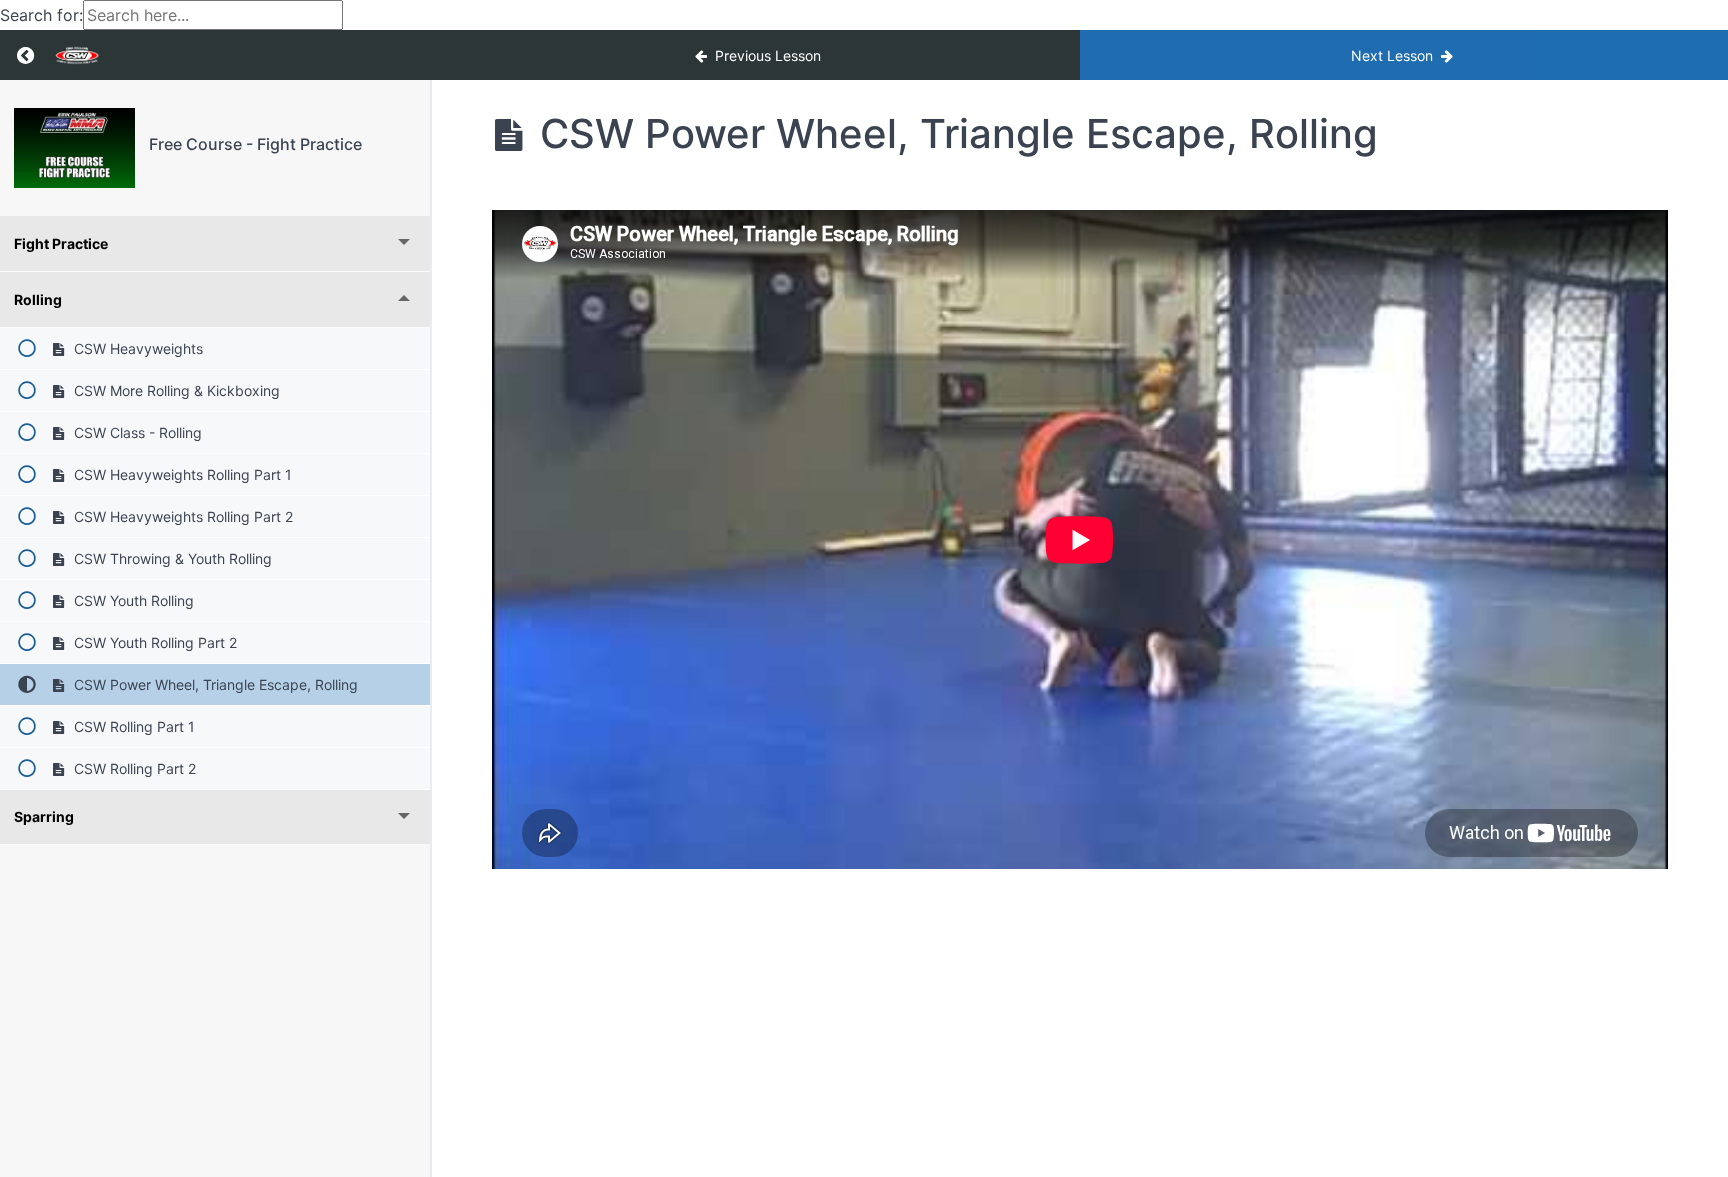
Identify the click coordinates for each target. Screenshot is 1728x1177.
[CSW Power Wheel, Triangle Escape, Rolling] (74, 148)
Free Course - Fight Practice (255, 144)
